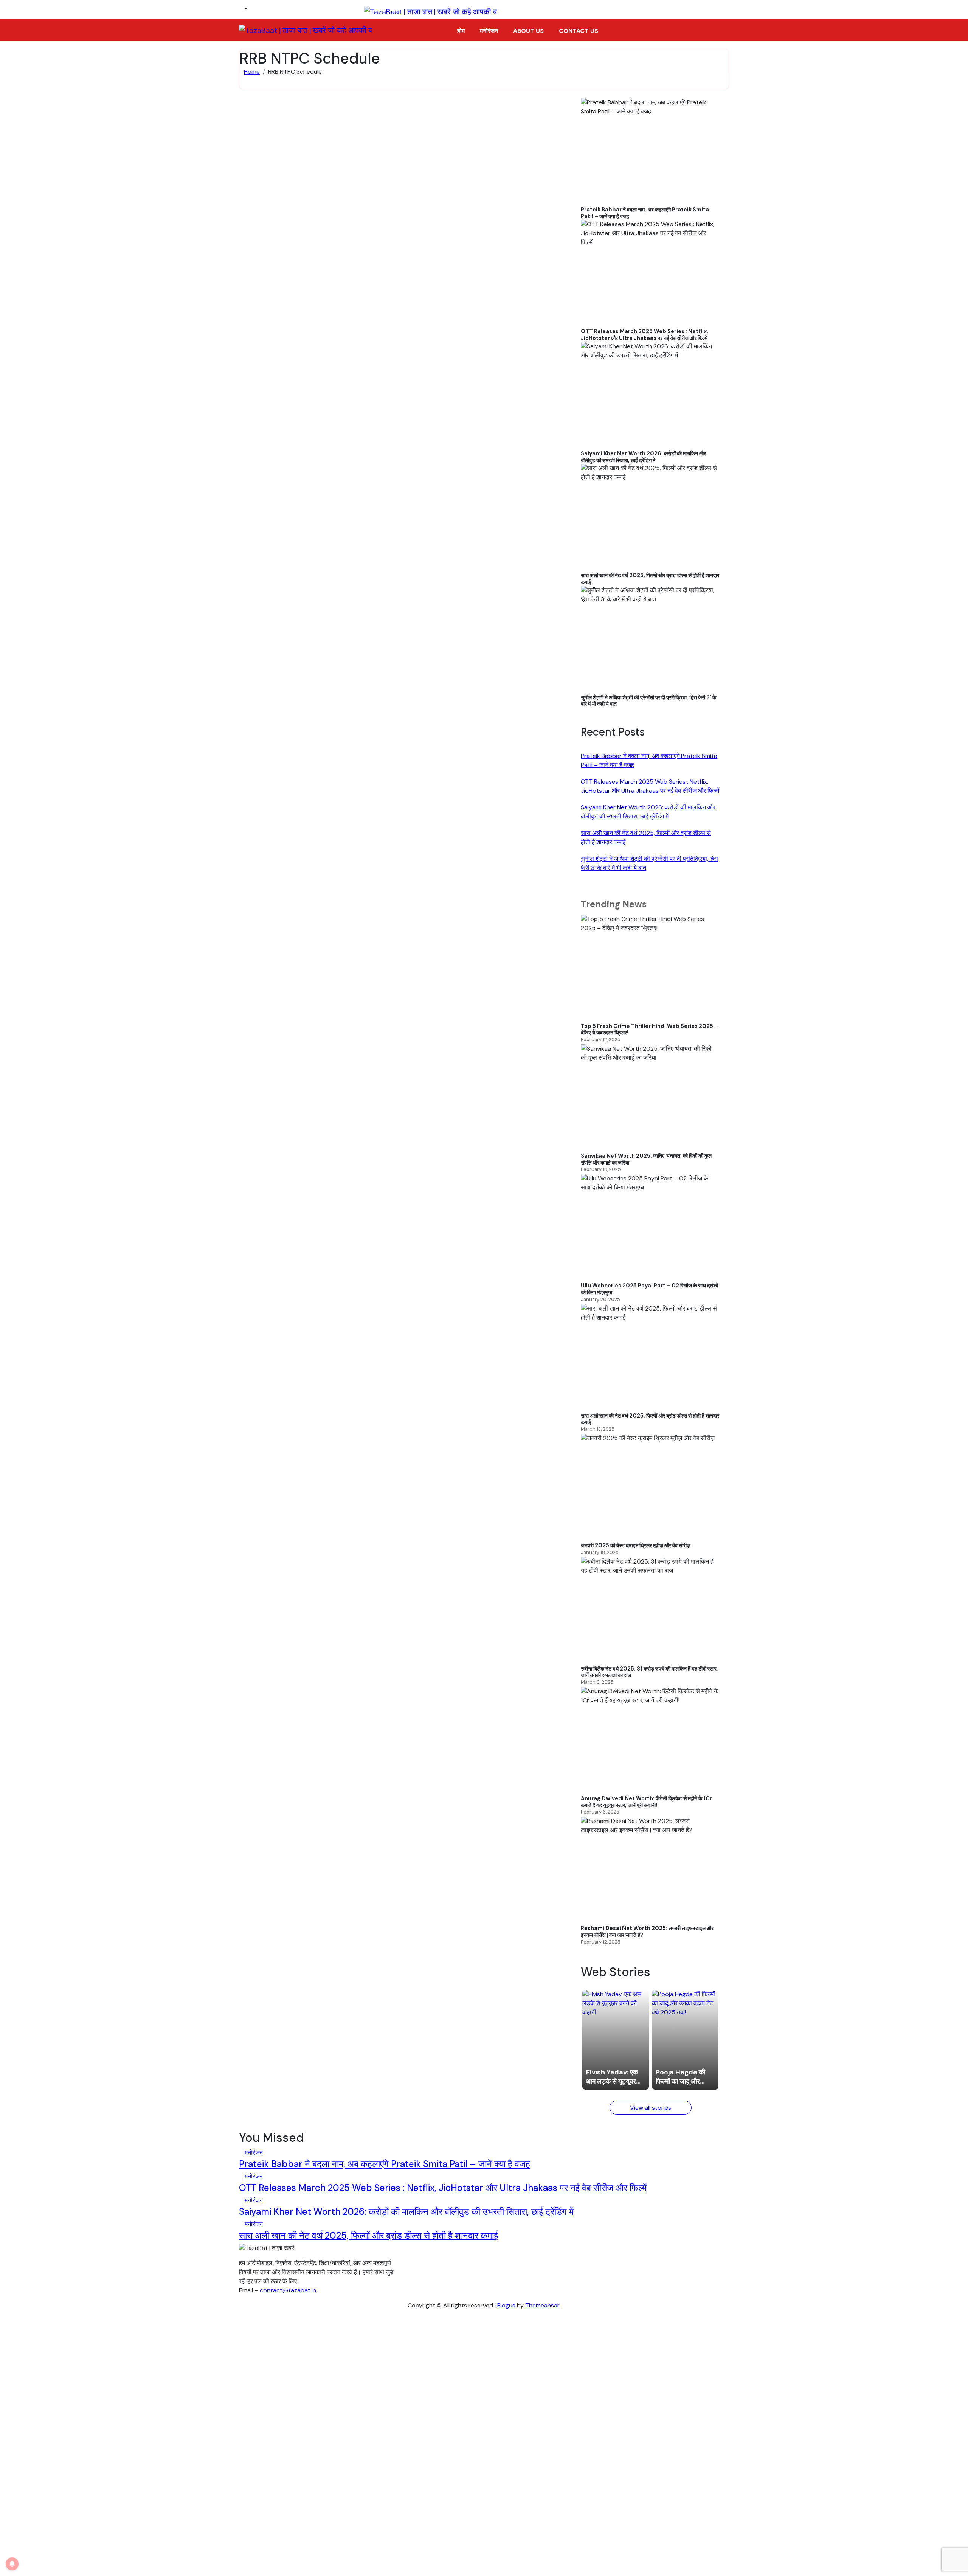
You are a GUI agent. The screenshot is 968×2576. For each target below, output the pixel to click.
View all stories (651, 2108)
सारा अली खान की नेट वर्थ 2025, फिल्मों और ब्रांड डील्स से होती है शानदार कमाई (650, 579)
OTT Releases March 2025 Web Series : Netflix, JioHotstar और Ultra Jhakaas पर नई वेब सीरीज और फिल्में (645, 335)
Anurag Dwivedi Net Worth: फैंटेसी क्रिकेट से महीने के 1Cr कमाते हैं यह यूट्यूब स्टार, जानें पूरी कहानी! (646, 1802)
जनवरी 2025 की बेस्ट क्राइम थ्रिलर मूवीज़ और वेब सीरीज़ (636, 1546)
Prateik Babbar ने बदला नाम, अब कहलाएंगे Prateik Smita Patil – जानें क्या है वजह (645, 213)
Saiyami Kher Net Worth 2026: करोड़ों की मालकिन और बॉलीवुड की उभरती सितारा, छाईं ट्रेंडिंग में (643, 457)
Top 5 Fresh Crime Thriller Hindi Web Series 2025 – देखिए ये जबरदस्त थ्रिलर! (649, 1030)
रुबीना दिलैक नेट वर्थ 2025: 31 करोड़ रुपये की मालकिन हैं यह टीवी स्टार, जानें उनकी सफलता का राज (649, 1672)
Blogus (506, 2305)
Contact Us (579, 31)
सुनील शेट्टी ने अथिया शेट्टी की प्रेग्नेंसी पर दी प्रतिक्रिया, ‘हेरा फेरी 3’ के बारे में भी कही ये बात (648, 701)
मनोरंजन (489, 31)
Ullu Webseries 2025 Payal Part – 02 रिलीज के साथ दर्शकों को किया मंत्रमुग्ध (649, 1289)
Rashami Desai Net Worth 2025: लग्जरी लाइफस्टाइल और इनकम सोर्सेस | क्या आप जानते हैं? (647, 1932)
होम (461, 31)
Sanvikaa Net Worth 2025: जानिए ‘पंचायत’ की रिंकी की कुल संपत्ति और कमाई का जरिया (646, 1159)
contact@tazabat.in (288, 2290)
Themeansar (542, 2305)
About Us (528, 31)
